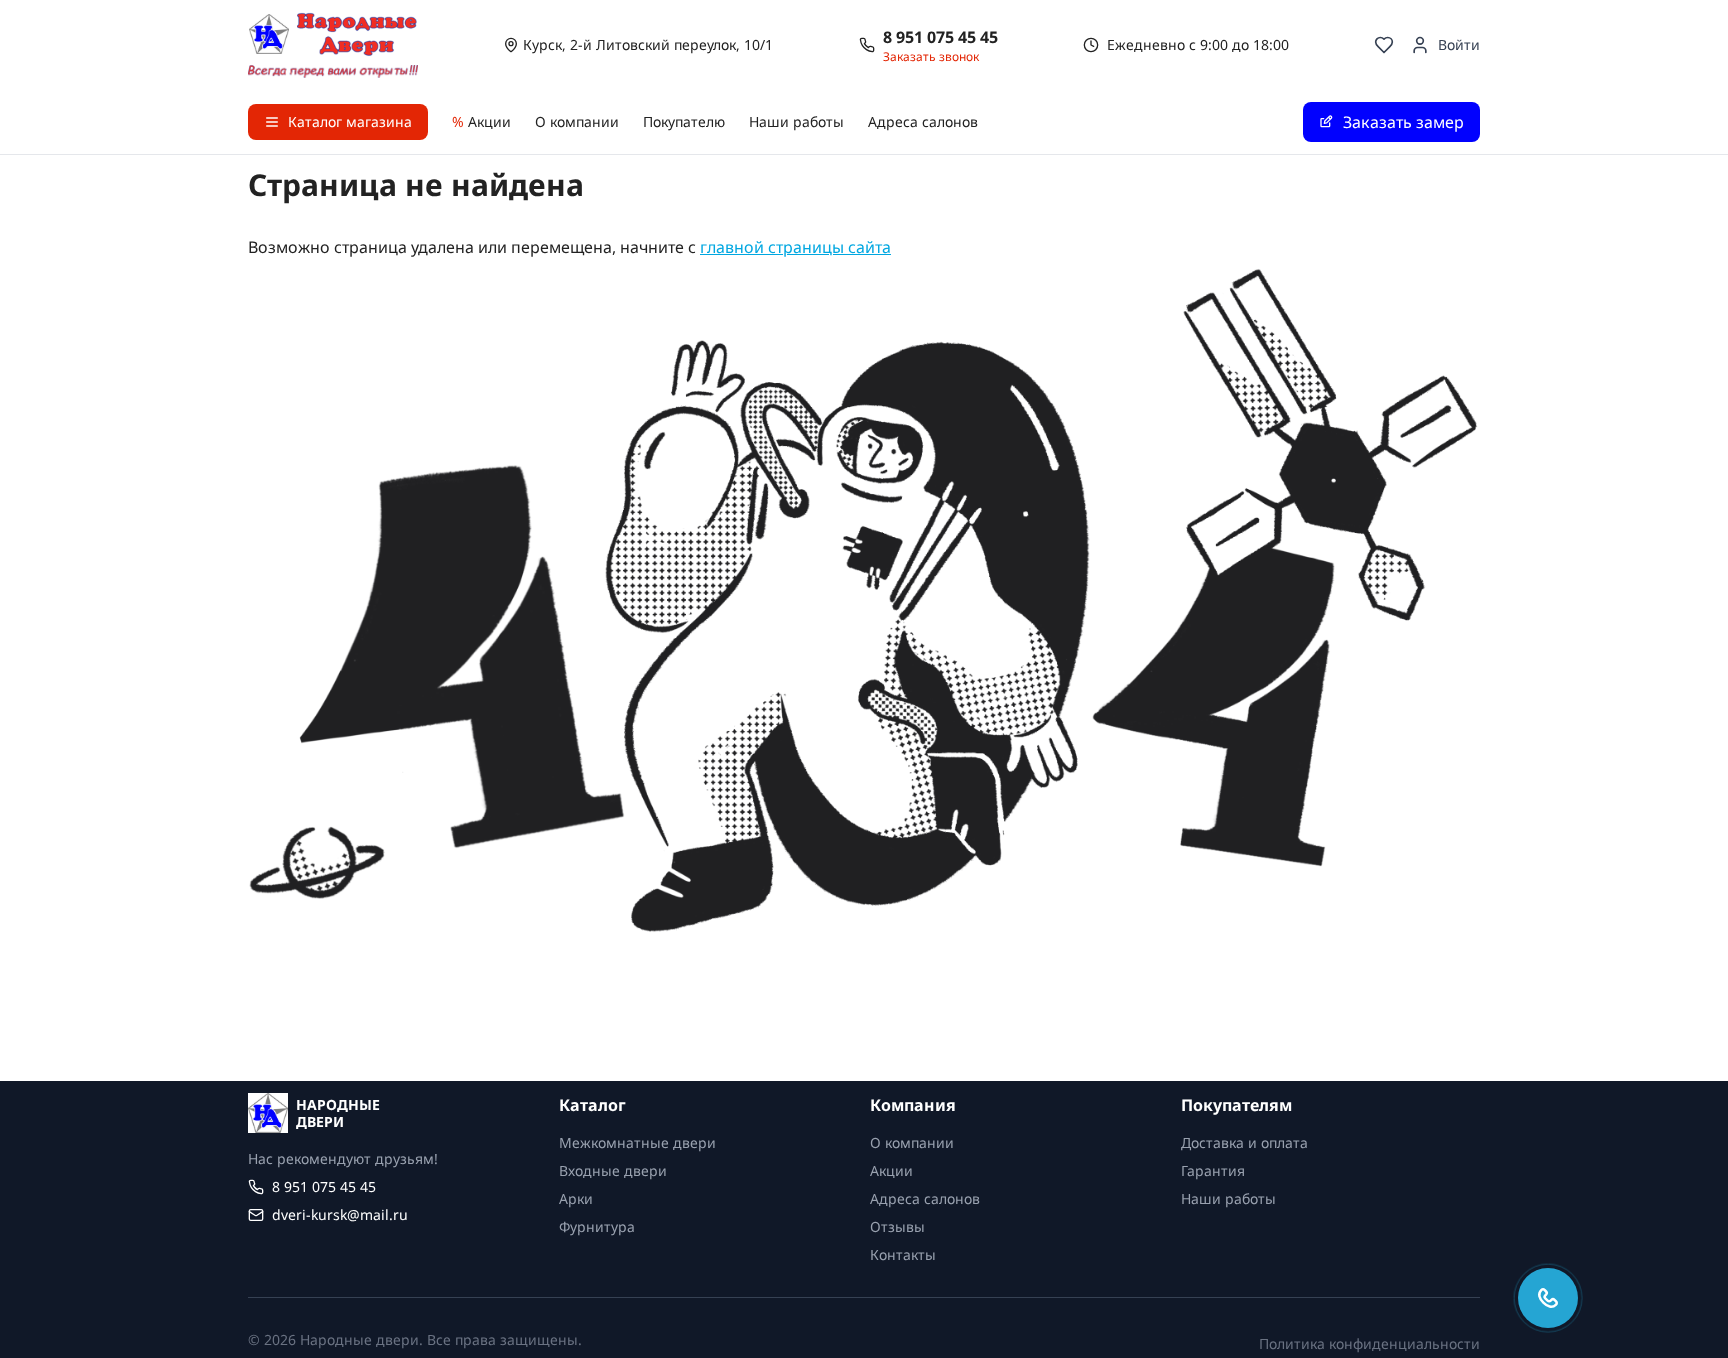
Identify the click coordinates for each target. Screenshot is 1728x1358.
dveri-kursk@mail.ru (340, 1214)
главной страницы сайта (795, 247)
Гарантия (1213, 1170)
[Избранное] (1384, 45)
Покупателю (684, 121)
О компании (577, 121)
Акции (481, 121)
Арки (576, 1198)
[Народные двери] (333, 45)
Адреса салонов (923, 121)
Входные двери (613, 1170)
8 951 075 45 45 (940, 37)
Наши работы (796, 121)
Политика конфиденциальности (1369, 1343)
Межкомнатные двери (637, 1142)
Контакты (903, 1254)
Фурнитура (597, 1226)
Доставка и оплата (1244, 1142)
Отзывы (897, 1226)
